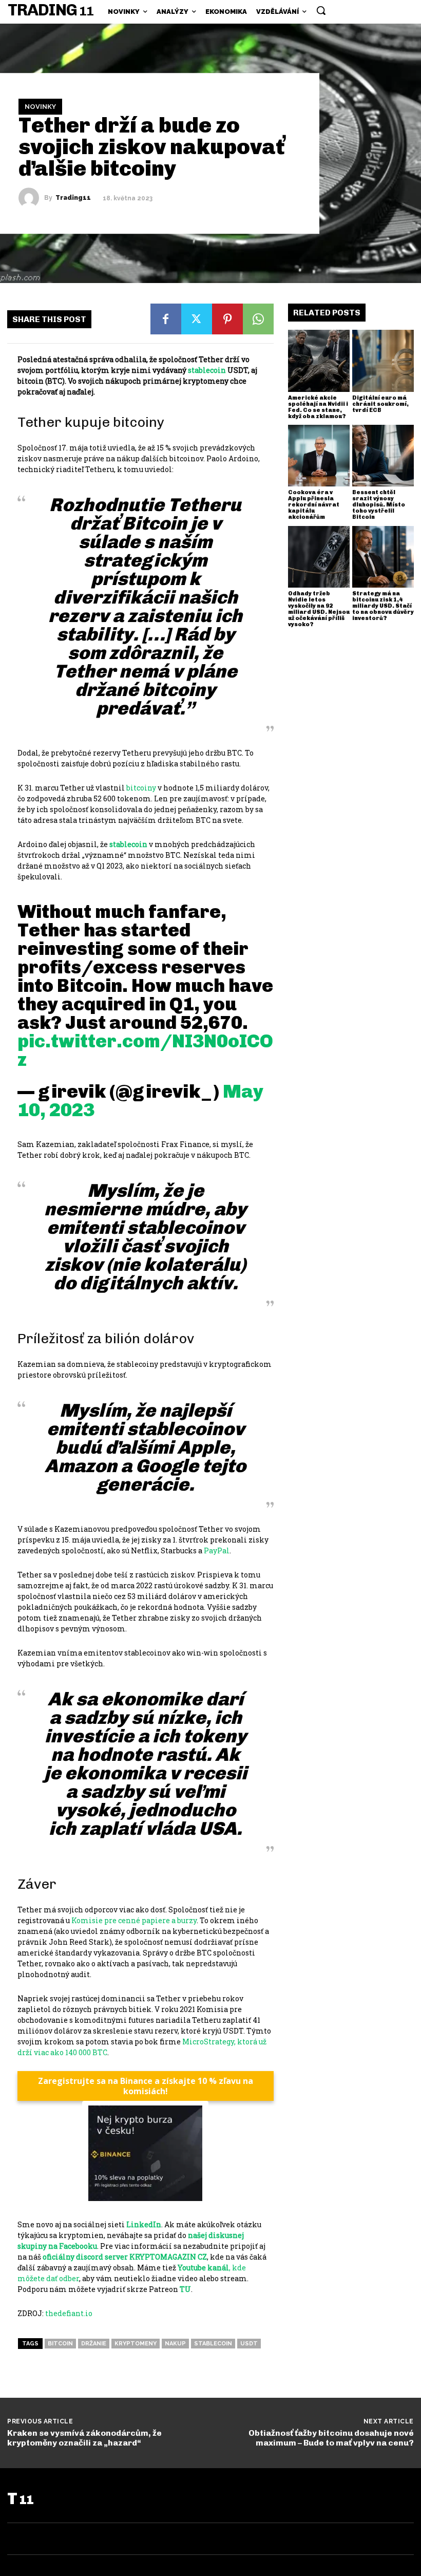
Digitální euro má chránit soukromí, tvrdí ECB (380, 404)
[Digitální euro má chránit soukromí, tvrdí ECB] (383, 361)
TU (185, 2289)
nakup (175, 2344)
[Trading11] (31, 198)
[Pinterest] (227, 319)
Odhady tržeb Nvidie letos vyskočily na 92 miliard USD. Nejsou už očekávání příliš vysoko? (319, 609)
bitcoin (60, 2344)
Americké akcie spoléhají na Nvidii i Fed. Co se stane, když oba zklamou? (318, 407)
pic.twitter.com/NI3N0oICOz (145, 1050)
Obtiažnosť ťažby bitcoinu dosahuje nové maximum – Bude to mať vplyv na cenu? (331, 2438)
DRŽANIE (94, 2344)
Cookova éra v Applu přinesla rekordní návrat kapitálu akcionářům (314, 505)
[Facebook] (166, 319)
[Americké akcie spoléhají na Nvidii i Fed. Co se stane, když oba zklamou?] (319, 361)
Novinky (40, 107)
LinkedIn (144, 2224)
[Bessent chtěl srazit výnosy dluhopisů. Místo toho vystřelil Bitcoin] (383, 456)
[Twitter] (197, 319)
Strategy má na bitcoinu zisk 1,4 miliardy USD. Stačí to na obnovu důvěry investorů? (383, 606)
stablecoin (213, 2344)
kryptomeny (136, 2344)
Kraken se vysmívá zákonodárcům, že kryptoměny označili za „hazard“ (84, 2438)
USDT (249, 2344)
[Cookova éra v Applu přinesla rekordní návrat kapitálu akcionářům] (319, 456)
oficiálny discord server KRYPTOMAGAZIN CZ (125, 2257)
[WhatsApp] (258, 319)
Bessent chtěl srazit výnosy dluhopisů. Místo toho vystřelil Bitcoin (379, 505)
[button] (321, 10)
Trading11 (73, 198)
